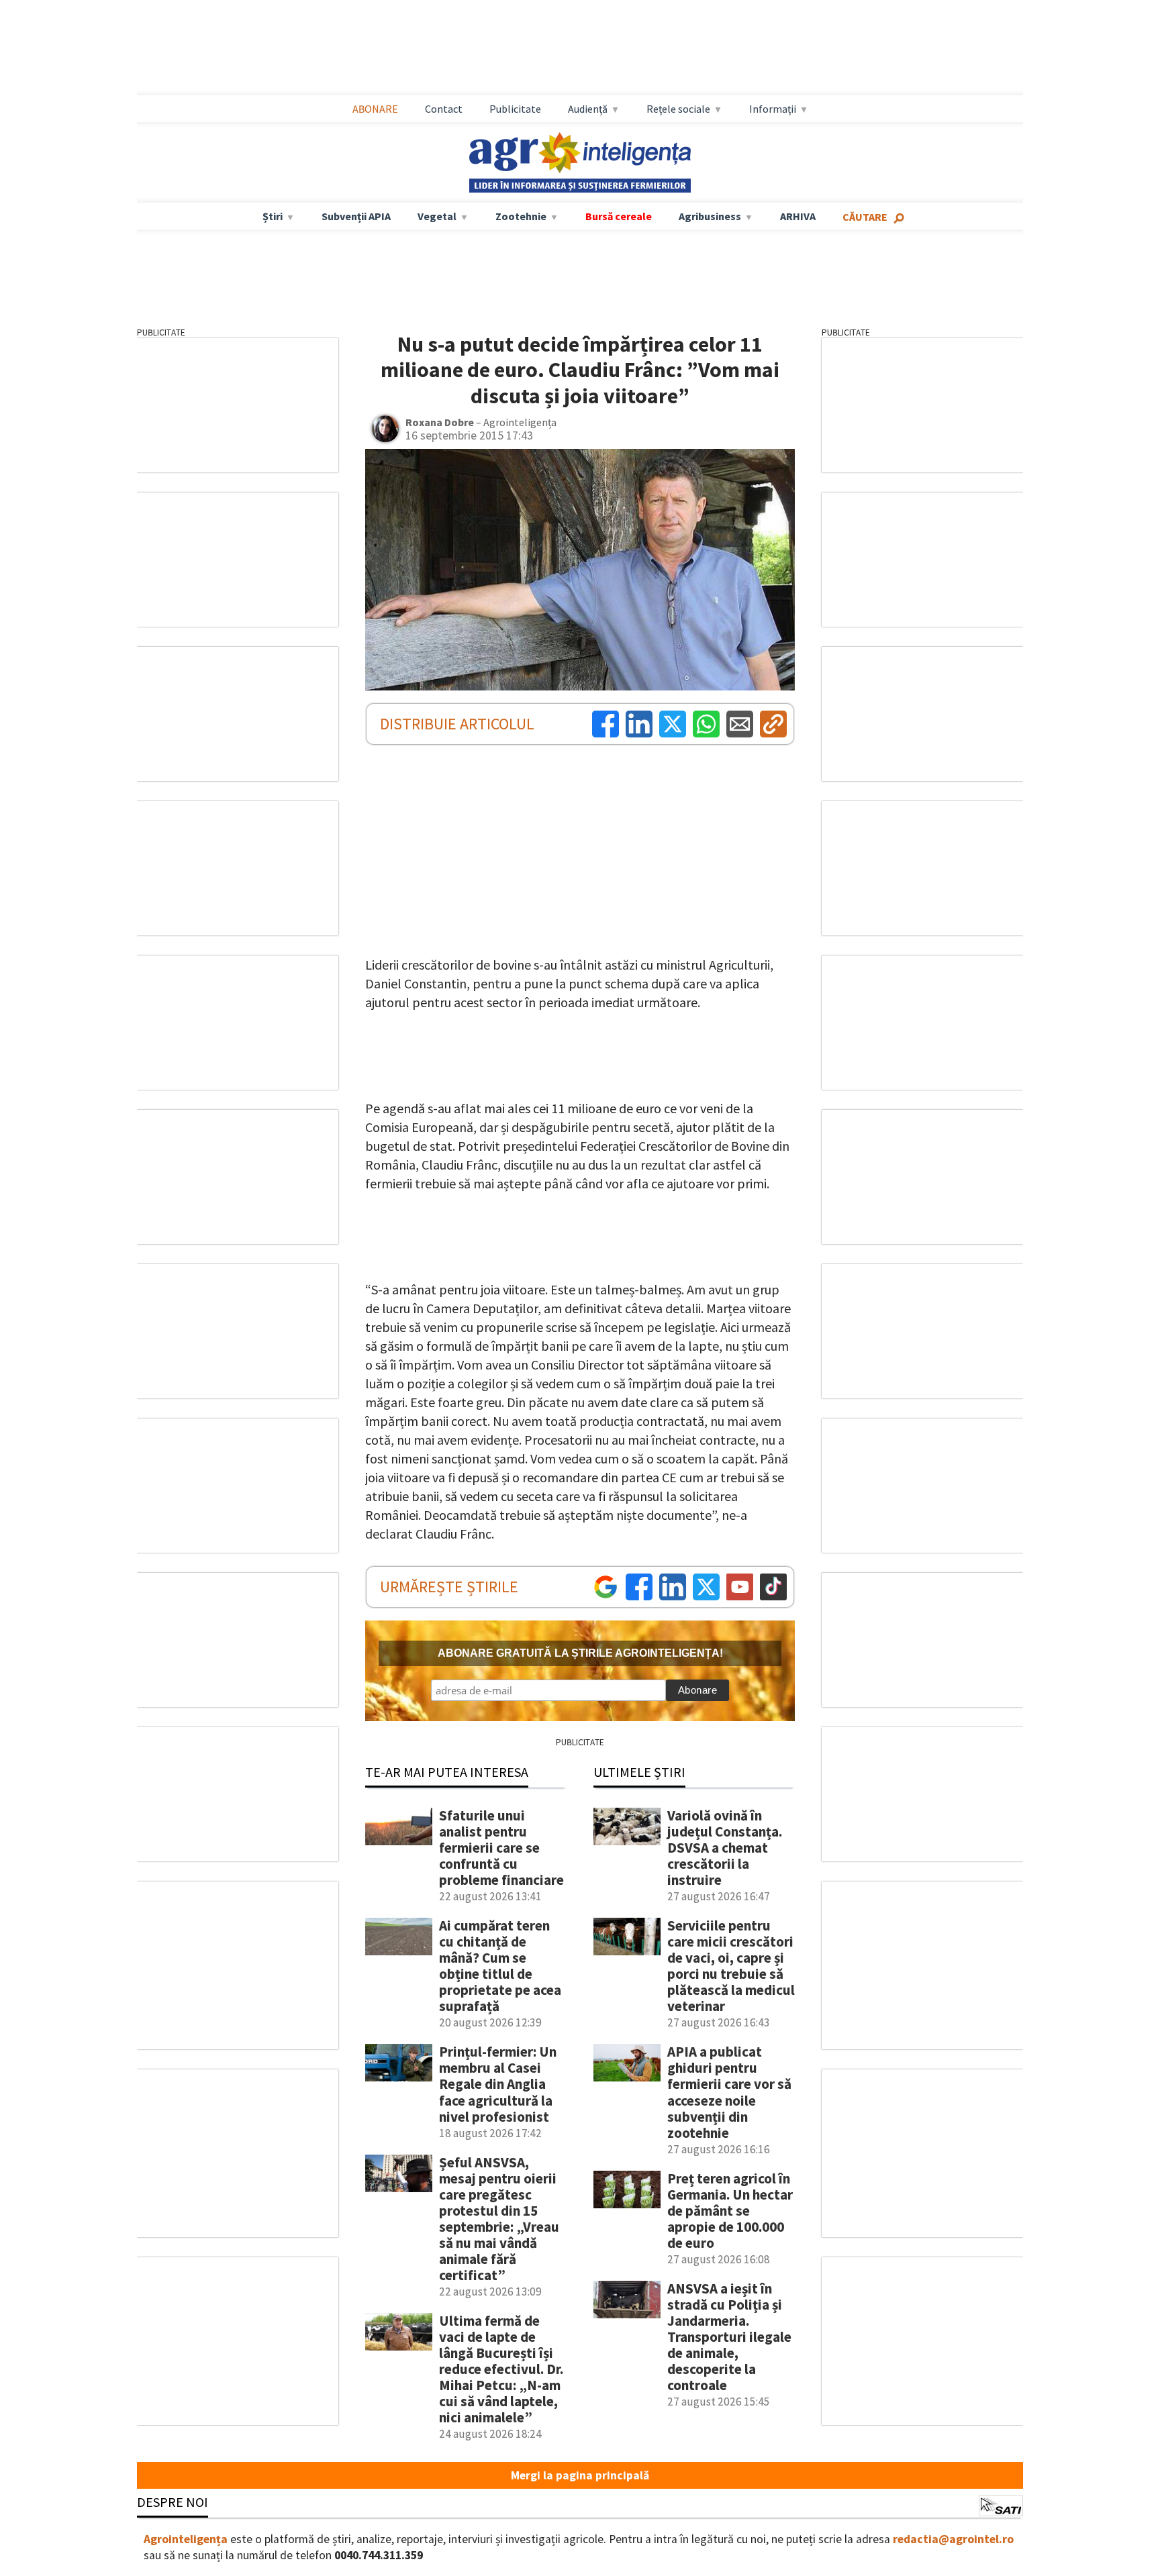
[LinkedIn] (639, 724)
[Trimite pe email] (740, 724)
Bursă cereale (619, 216)
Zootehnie (521, 216)
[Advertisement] (580, 48)
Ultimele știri (639, 1772)
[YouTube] (740, 1587)
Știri (273, 216)
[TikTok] (773, 1587)
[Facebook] (606, 724)
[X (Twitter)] (673, 724)
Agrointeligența (186, 2539)
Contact (444, 109)
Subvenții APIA (356, 216)
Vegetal (437, 216)
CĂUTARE (865, 217)
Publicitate (515, 109)
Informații (773, 109)
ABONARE (375, 109)
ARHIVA (798, 216)
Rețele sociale (678, 109)
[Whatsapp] (706, 724)
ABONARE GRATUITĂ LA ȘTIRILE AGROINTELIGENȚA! (580, 1653)
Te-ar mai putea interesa (447, 1772)
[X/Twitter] (706, 1587)
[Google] (606, 1587)
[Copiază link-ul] (773, 724)
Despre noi (173, 2502)
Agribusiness (710, 216)
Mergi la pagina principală (580, 2475)
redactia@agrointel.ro (953, 2539)
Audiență (588, 109)
